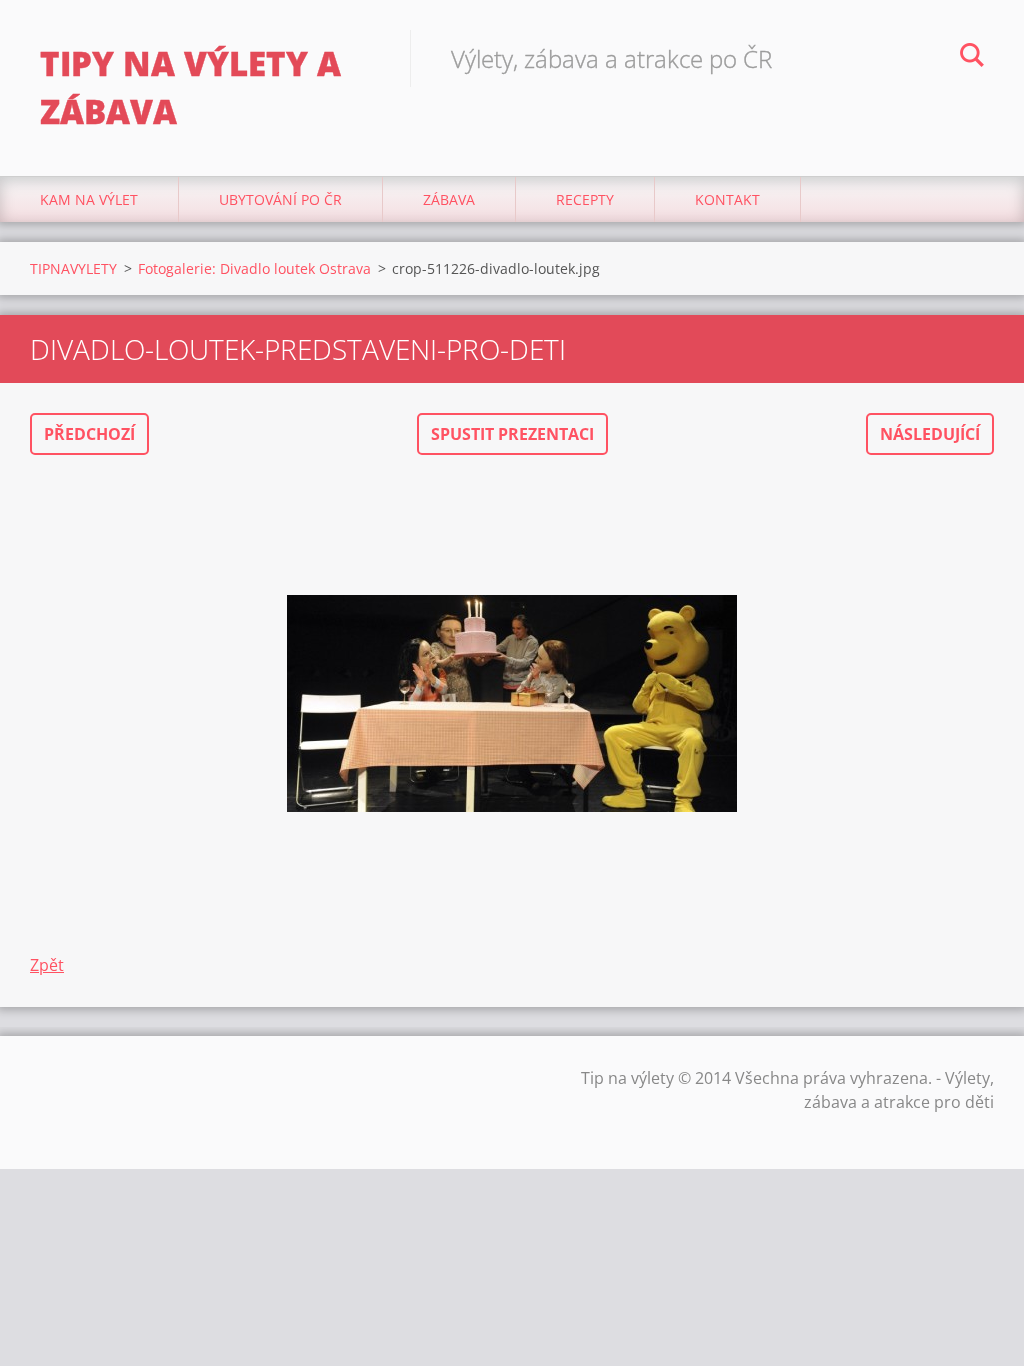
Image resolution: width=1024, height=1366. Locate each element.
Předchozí (89, 434)
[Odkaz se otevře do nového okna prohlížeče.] (512, 704)
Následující (930, 434)
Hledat (972, 58)
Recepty (585, 199)
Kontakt (727, 199)
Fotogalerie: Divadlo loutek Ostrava (254, 268)
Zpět (47, 965)
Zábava (449, 199)
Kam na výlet (89, 199)
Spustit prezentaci (512, 434)
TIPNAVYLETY (73, 268)
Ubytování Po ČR (280, 199)
